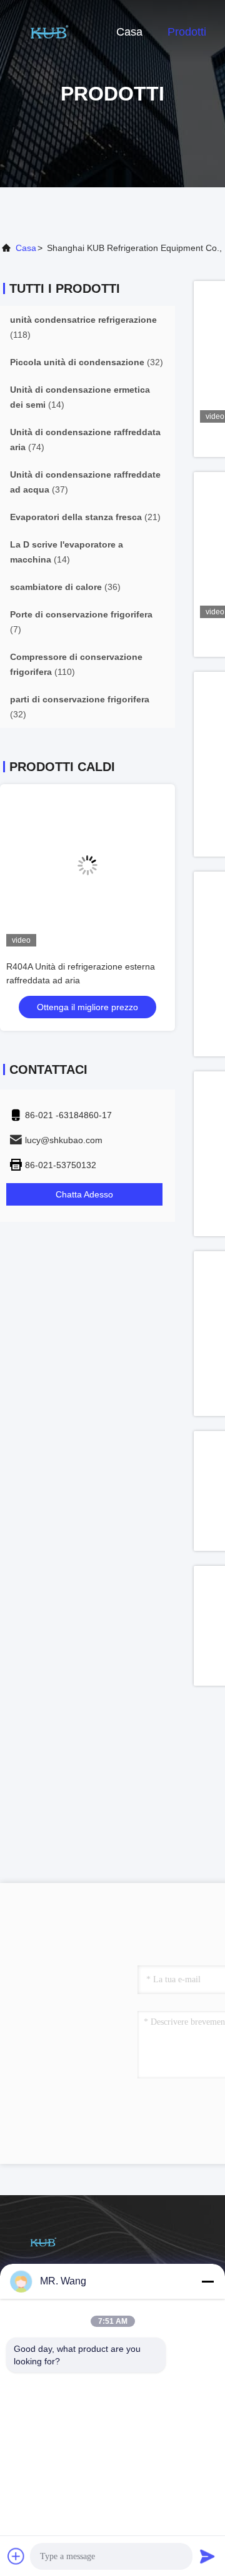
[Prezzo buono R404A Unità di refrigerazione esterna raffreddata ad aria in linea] (87, 865)
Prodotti (187, 32)
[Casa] (50, 31)
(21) (85, 517)
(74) (85, 440)
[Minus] (207, 2281)
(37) (85, 482)
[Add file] (16, 2556)
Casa (129, 32)
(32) (87, 362)
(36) (65, 587)
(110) (76, 664)
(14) (80, 397)
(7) (81, 622)
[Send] (207, 2556)
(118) (83, 327)
